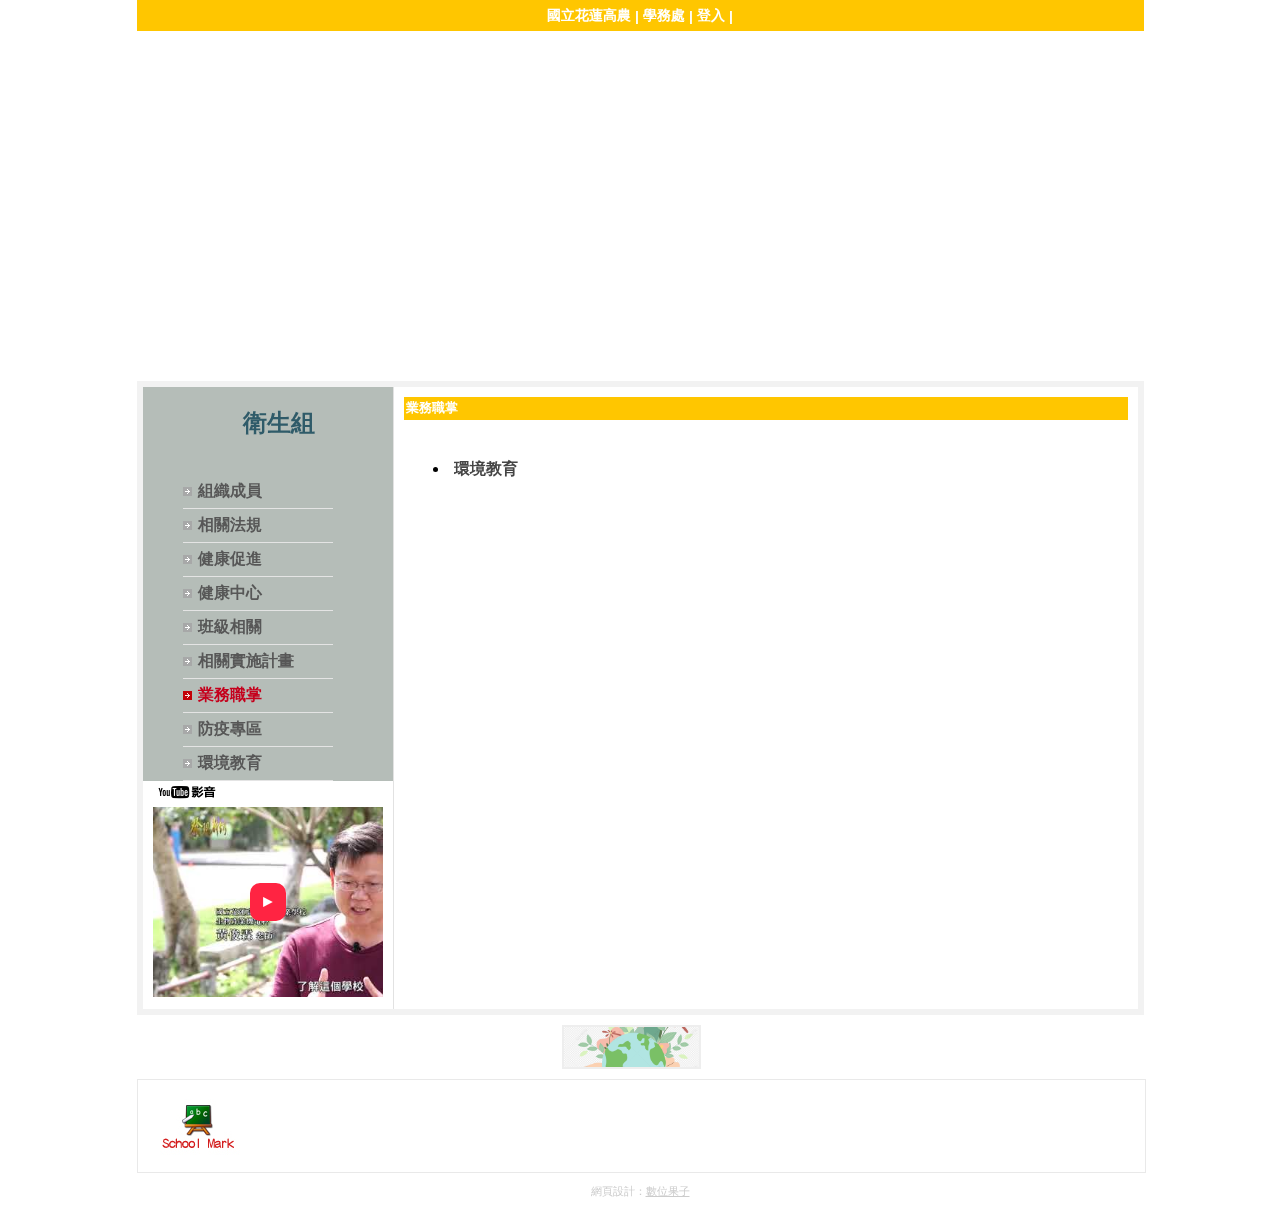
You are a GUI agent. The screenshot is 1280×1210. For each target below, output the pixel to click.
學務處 (664, 15)
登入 (711, 15)
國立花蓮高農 (589, 15)
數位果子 (668, 1191)
